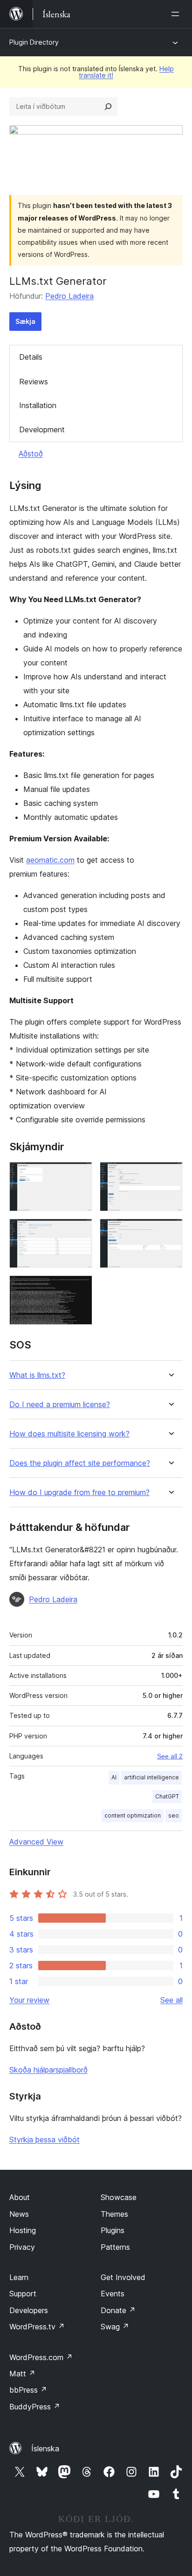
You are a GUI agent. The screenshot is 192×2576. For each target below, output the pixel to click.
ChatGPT (167, 1796)
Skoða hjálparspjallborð (48, 2070)
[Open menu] (177, 14)
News (19, 2214)
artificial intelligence (151, 1777)
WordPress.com (41, 2357)
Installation (38, 405)
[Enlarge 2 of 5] (170, 1174)
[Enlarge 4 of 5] (170, 1231)
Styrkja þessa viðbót (45, 2140)
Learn (19, 2277)
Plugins (113, 2230)
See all (171, 2000)
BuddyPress (35, 2407)
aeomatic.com (50, 860)
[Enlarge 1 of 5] (80, 1174)
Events (113, 2294)
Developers (29, 2310)
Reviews (34, 382)
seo (174, 1815)
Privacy (22, 2247)
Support (23, 2294)
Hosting (23, 2230)
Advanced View (36, 1842)
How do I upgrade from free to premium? (79, 1493)
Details (31, 357)
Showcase (119, 2197)
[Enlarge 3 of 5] (80, 1231)
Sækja (25, 321)
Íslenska (45, 2449)
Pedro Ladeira (69, 296)
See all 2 (170, 1756)
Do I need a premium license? (60, 1405)
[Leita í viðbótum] (108, 107)
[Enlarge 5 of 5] (80, 1288)
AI (114, 1777)
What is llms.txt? (37, 1375)
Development (42, 429)
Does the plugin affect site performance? (80, 1463)
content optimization (133, 1815)
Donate (118, 2310)
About (20, 2197)
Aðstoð (31, 454)
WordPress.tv (37, 2327)
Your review (29, 2000)
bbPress (28, 2390)
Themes (114, 2214)
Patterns (115, 2247)
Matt (22, 2374)
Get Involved (123, 2277)
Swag (115, 2327)
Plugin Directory (34, 42)
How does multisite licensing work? (69, 1434)
